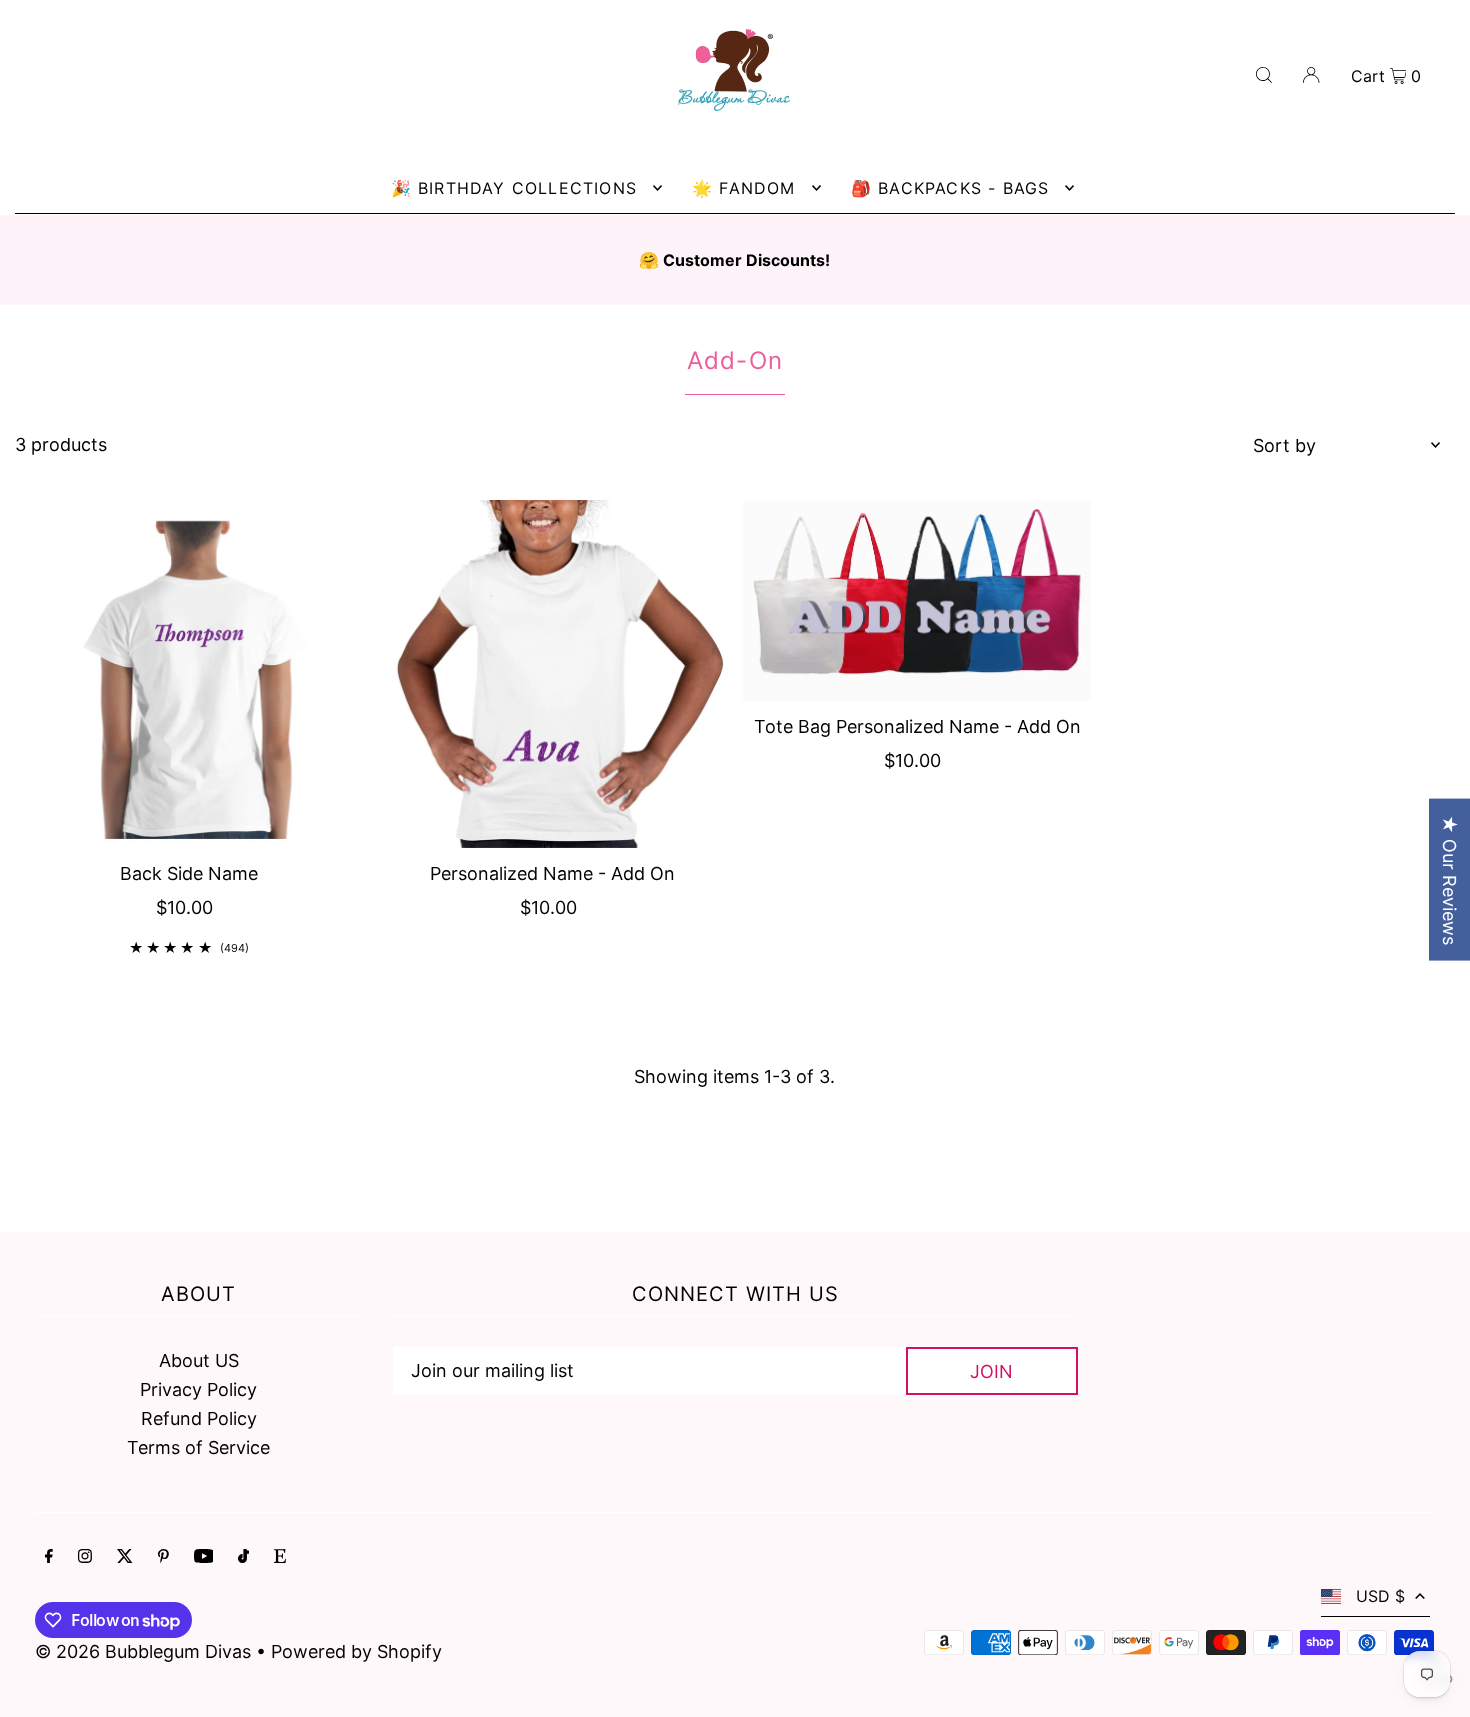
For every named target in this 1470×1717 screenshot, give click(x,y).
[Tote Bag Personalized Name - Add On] (917, 600)
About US (199, 1360)
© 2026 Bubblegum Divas (145, 1651)
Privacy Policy (198, 1389)
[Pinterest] (163, 1557)
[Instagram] (85, 1557)
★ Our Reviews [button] (1449, 879)
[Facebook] (49, 1557)
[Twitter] (125, 1557)
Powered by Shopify (356, 1651)
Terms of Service (198, 1447)
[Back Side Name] (189, 674)
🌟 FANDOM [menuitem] (744, 188)
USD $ (1380, 1596)
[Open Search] (1264, 73)
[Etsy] (280, 1557)
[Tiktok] (243, 1557)
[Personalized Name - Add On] (553, 674)
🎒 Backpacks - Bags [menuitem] (950, 188)
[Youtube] (204, 1557)
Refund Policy (199, 1418)
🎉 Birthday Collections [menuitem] (514, 188)
